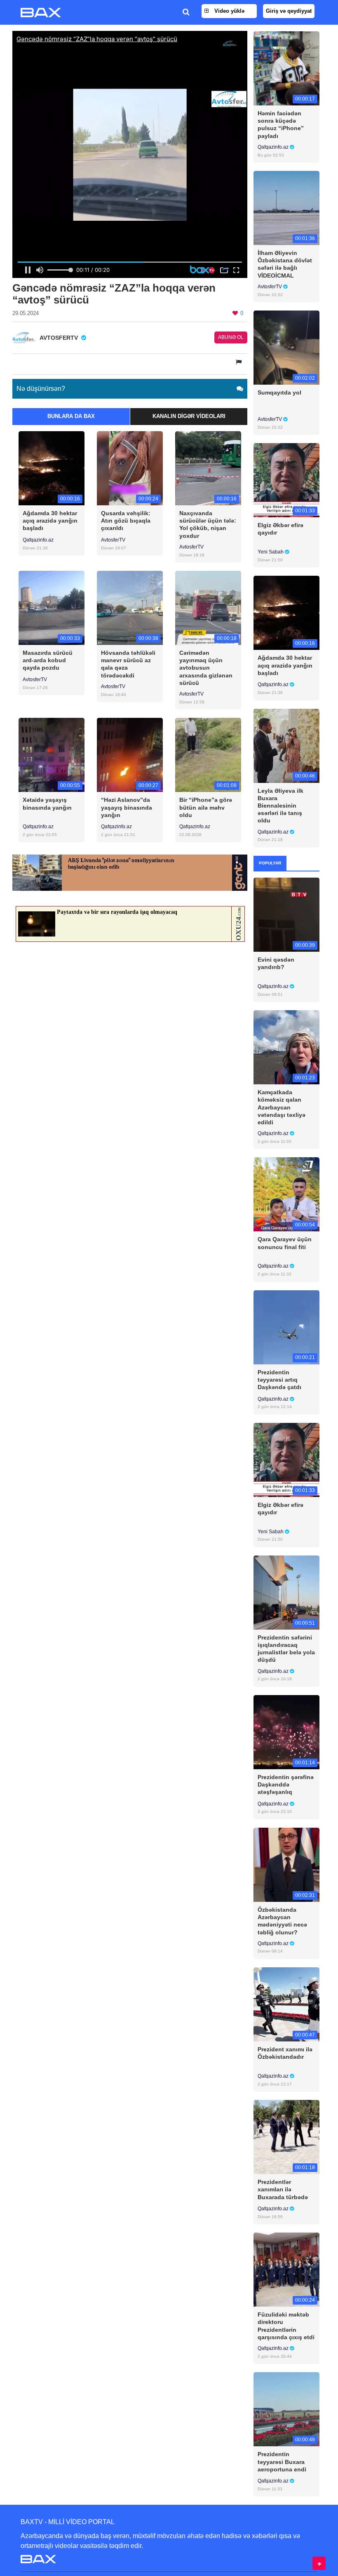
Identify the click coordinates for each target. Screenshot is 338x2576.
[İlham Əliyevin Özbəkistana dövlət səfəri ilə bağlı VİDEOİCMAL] (286, 208)
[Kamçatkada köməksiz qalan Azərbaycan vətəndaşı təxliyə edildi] (286, 1047)
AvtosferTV (113, 540)
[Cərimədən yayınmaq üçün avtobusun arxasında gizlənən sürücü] (208, 608)
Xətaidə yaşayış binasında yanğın (47, 803)
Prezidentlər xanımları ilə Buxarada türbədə (283, 2189)
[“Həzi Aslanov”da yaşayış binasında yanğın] (130, 755)
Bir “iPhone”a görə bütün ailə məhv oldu (206, 807)
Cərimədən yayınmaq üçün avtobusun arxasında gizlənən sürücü (206, 668)
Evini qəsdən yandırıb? (276, 963)
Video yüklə (229, 11)
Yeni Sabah (271, 552)
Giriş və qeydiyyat (289, 11)
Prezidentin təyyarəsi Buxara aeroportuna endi (282, 2462)
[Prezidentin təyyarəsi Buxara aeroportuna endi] (286, 2409)
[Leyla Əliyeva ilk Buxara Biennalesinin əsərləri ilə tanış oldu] (286, 745)
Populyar (270, 863)
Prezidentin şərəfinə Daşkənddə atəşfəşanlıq (286, 1784)
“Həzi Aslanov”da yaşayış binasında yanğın (127, 807)
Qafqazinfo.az (38, 540)
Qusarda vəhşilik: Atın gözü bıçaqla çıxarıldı (126, 521)
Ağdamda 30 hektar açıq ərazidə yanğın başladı (50, 521)
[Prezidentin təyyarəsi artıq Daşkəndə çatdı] (286, 1327)
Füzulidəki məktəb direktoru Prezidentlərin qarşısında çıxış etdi (286, 2326)
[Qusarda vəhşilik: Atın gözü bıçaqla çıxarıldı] (130, 468)
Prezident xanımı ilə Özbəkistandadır (285, 2053)
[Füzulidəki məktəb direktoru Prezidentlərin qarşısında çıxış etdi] (286, 2269)
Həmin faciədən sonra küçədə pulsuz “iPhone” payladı (281, 125)
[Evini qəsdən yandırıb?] (286, 914)
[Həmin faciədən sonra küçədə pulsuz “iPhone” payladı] (286, 68)
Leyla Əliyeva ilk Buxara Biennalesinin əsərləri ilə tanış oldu (280, 806)
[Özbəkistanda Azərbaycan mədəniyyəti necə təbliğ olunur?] (286, 1864)
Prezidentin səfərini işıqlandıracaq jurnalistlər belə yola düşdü (286, 1649)
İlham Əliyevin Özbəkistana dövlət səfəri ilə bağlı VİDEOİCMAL (285, 264)
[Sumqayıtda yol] (286, 347)
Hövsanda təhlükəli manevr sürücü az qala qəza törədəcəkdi (128, 664)
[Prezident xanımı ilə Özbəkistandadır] (286, 2004)
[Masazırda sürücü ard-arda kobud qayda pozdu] (52, 608)
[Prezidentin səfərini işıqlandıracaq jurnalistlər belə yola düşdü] (286, 1592)
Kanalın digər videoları (189, 416)
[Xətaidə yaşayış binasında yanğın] (52, 755)
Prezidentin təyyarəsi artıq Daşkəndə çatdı (279, 1380)
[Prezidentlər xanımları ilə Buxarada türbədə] (286, 2137)
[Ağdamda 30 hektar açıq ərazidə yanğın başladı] (52, 468)
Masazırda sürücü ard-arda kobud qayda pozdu (48, 660)
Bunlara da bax (71, 416)
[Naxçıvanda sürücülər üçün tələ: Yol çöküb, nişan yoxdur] (208, 468)
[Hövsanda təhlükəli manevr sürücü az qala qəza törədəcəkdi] (130, 608)
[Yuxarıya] (319, 2563)
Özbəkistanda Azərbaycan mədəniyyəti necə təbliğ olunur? (282, 1921)
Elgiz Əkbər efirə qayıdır (280, 529)
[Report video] (239, 362)
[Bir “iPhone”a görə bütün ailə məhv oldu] (208, 755)
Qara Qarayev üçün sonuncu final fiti (285, 1243)
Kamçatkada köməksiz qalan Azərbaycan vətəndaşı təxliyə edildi (282, 1107)
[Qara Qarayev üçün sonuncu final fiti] (286, 1194)
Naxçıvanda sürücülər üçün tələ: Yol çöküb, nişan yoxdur (208, 524)
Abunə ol (231, 337)
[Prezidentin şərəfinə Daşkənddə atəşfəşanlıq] (286, 1732)
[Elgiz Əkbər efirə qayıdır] (286, 480)
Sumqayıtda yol (279, 392)
